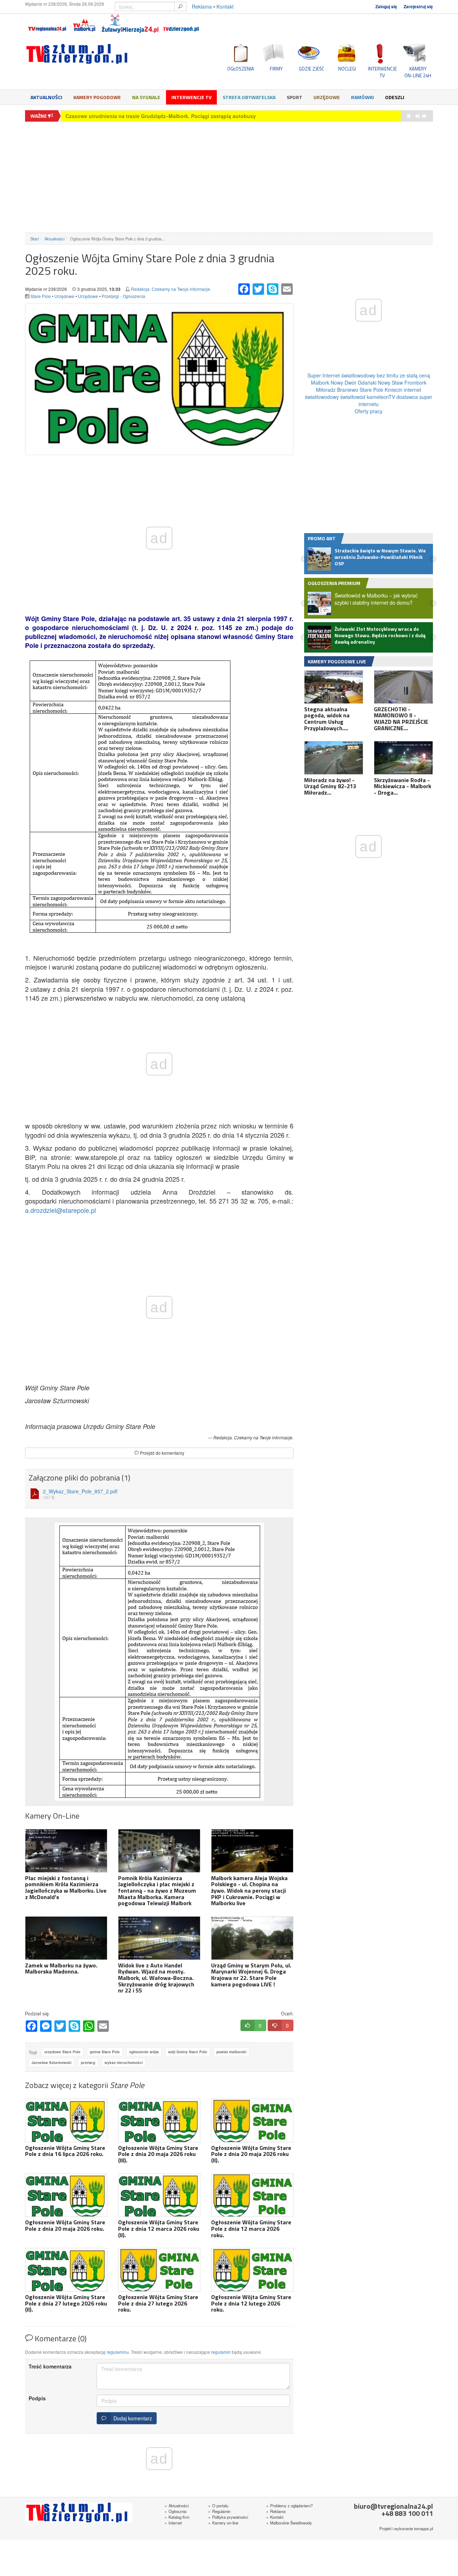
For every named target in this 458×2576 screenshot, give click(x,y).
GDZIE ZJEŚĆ (311, 69)
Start (35, 239)
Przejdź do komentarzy (162, 1453)
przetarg (88, 2063)
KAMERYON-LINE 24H (418, 72)
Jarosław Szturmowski (52, 2063)
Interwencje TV (191, 97)
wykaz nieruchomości (124, 2063)
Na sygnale (146, 97)
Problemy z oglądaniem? (289, 2506)
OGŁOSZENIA (241, 69)
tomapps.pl (423, 2528)
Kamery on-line (223, 2523)
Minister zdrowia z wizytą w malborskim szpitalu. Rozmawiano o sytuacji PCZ (159, 116)
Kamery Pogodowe (97, 97)
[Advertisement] (229, 177)
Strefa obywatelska (249, 97)
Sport (294, 97)
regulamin (221, 2352)
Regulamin (219, 2511)
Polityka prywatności (228, 2517)
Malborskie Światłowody (289, 2523)
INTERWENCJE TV (382, 72)
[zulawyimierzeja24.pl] (130, 24)
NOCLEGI (347, 69)
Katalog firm (177, 2517)
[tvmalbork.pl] (84, 24)
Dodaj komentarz (131, 2418)
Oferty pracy (369, 411)
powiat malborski (232, 2052)
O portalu (218, 2506)
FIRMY (276, 69)
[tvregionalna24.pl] (47, 24)
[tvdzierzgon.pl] (181, 24)
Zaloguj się (386, 7)
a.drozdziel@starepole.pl (60, 1210)
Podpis (37, 2398)
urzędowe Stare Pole (62, 2052)
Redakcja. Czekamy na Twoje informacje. (171, 289)
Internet (173, 2523)
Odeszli (395, 97)
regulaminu (118, 2352)
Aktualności (46, 97)
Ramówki (362, 97)
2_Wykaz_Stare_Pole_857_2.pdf (80, 1494)
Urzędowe (327, 97)
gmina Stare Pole (105, 2052)
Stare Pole (41, 296)
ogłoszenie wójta (144, 2052)
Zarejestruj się (418, 7)
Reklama (202, 6)
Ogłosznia (176, 2511)
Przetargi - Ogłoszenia (123, 296)
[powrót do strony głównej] (89, 54)
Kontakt (225, 6)
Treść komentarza (50, 2366)
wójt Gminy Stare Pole (188, 2052)
